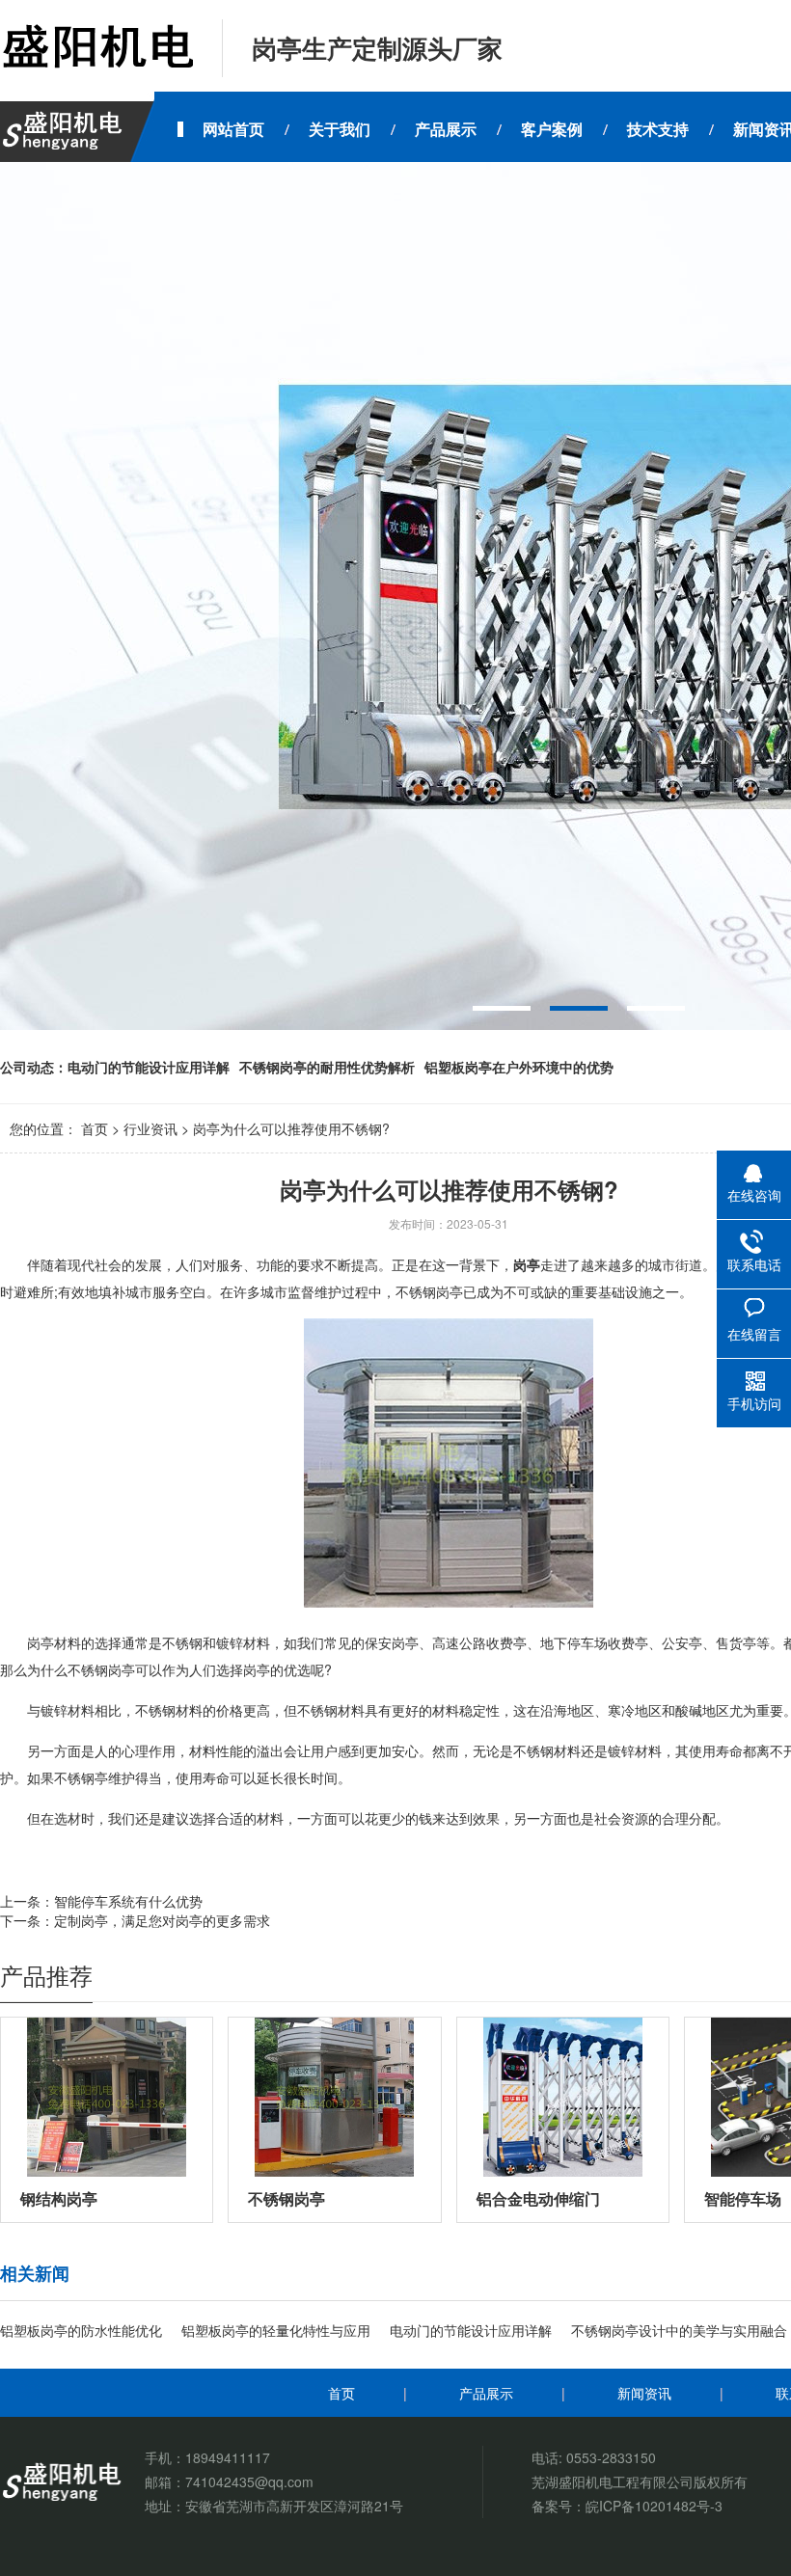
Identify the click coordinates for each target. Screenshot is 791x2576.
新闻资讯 (644, 2393)
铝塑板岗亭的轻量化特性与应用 (276, 2330)
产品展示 (486, 2393)
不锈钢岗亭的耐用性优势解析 (327, 1067)
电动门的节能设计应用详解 (149, 1067)
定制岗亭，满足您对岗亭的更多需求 (162, 1920)
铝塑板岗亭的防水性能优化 (81, 2330)
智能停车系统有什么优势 (128, 1901)
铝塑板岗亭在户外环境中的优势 (519, 1067)
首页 (95, 1128)
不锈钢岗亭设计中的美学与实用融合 (679, 2330)
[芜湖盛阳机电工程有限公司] (96, 48)
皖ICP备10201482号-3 (654, 2506)
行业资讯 (150, 1128)
